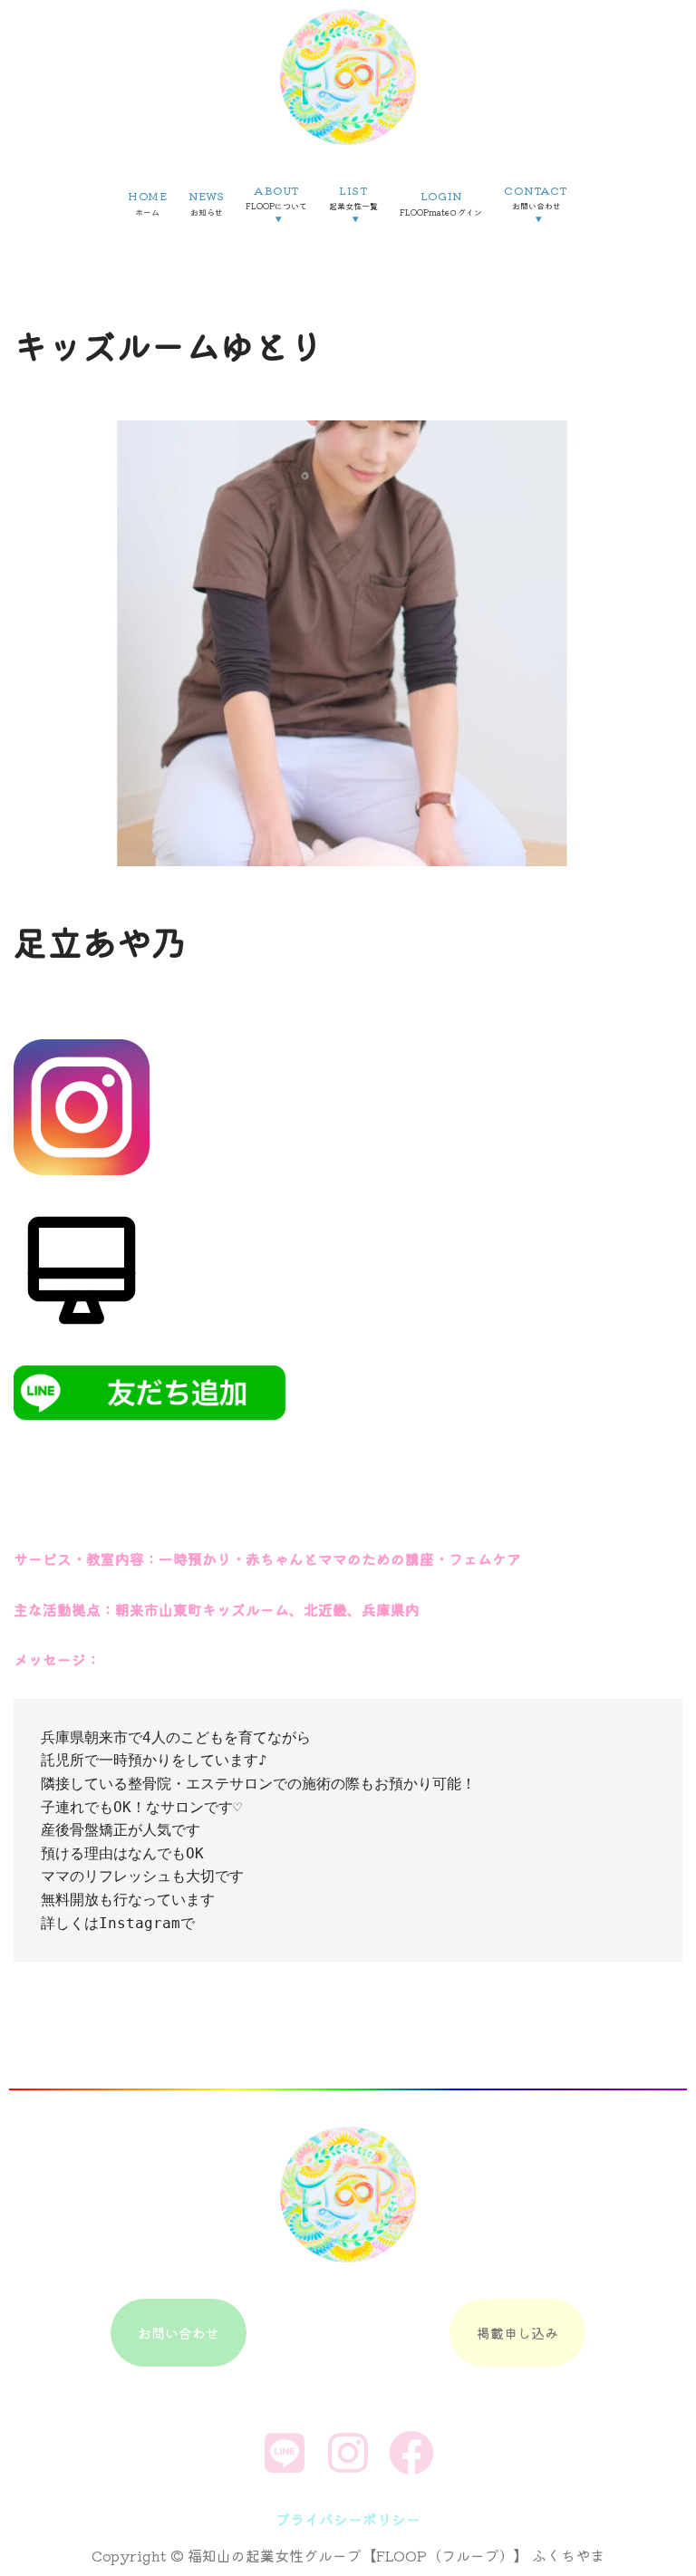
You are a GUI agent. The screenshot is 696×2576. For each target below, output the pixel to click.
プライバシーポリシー (348, 2519)
